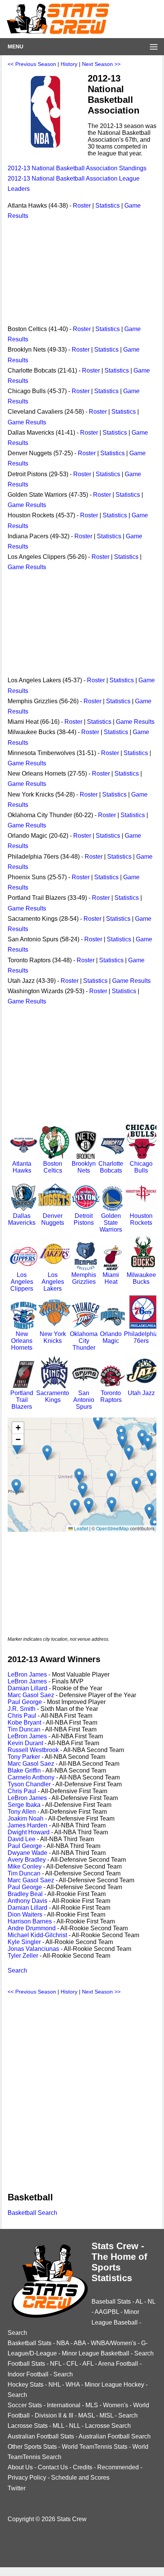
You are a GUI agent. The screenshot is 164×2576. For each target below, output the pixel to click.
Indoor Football (28, 2374)
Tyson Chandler (29, 1784)
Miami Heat (111, 1278)
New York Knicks (53, 1337)
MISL (106, 2415)
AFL (88, 2364)
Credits (83, 2467)
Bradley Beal (25, 1894)
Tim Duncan (24, 1729)
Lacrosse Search (108, 2426)
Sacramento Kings (53, 1396)
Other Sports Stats (32, 2447)
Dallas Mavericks (22, 1219)
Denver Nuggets (53, 1219)
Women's (116, 2405)
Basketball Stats (30, 2343)
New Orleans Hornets (22, 1341)
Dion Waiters (25, 1914)
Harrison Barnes (30, 1921)
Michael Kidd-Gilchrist (37, 1935)
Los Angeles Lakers (53, 1282)
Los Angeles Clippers (22, 1282)
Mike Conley (25, 1866)
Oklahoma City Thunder (84, 1341)
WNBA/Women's (113, 2343)
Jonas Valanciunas (33, 1949)
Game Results (27, 422)
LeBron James (27, 1674)
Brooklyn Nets (84, 1167)
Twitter (17, 2488)
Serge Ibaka (24, 1805)
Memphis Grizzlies (84, 1278)
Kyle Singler (24, 1942)
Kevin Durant (25, 1743)
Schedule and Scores (80, 2478)
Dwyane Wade (27, 1853)
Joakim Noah (26, 1818)
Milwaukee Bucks (141, 1278)
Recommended (118, 2467)
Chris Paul (22, 1716)
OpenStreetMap (113, 1528)
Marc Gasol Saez (31, 1695)
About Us (20, 2467)
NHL (55, 2385)
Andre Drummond (32, 1928)
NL (151, 2302)
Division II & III (54, 2415)
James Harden (27, 1825)
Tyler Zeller (23, 1956)
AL (139, 2302)
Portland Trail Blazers (22, 1400)
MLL (58, 2426)
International (64, 2405)
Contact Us (53, 2467)
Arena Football (118, 2364)
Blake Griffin (24, 1770)
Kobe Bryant (24, 1722)
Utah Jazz (141, 1393)
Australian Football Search (115, 2436)
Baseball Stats (111, 2302)
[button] (16, 1487)
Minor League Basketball (96, 2353)
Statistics (108, 206)
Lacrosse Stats (28, 2426)
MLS (92, 2405)
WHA (73, 2385)
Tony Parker (24, 1757)
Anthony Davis (27, 1901)
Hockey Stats (26, 2385)
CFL (72, 2364)
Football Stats (26, 2364)
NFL (56, 2364)
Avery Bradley (27, 1860)
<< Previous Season (32, 64)
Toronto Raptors (111, 1396)
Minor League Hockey (114, 2385)
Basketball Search (32, 2213)
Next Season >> (101, 64)
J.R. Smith (22, 1709)
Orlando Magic (111, 1337)
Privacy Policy (27, 2478)
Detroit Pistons (84, 1219)
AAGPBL (107, 2312)
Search (17, 1970)
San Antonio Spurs (84, 1400)
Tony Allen (22, 1812)
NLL (75, 2426)
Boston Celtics (53, 1167)
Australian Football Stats (41, 2436)
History (69, 64)
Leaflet (80, 1528)
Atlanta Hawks (22, 1167)
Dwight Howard (29, 1832)
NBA (63, 2343)
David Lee (22, 1839)
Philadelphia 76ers (141, 1337)
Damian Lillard (27, 1688)
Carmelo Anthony (31, 1777)
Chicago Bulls (141, 1167)
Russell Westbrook (33, 1750)
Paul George (25, 1702)
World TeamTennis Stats (95, 2447)
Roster (82, 206)
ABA (80, 2343)
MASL (86, 2415)
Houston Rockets (141, 1219)
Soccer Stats (25, 2405)
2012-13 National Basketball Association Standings (77, 168)
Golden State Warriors (111, 1223)
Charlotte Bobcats (111, 1167)
